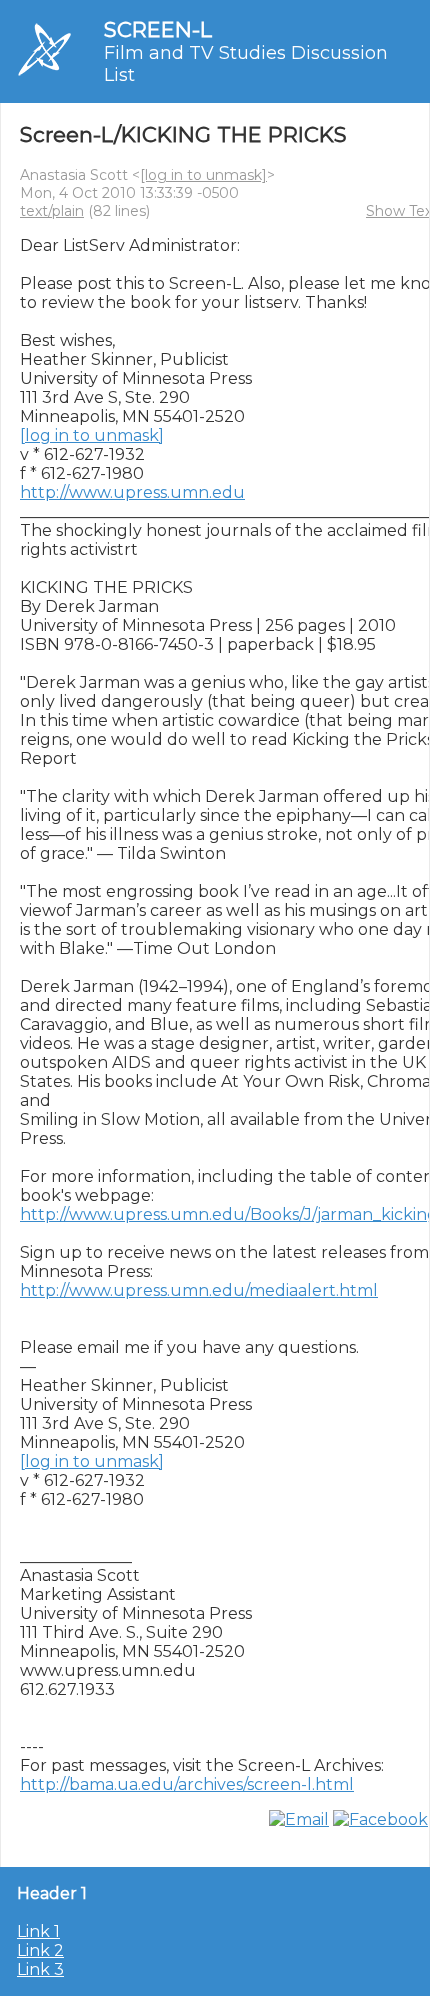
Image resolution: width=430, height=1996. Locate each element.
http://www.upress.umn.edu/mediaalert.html (199, 1290)
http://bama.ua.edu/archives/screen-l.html (187, 1784)
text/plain (52, 211)
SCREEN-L (158, 29)
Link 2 (40, 1950)
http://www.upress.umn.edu (132, 492)
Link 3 (40, 1969)
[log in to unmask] (203, 175)
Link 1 (38, 1931)
